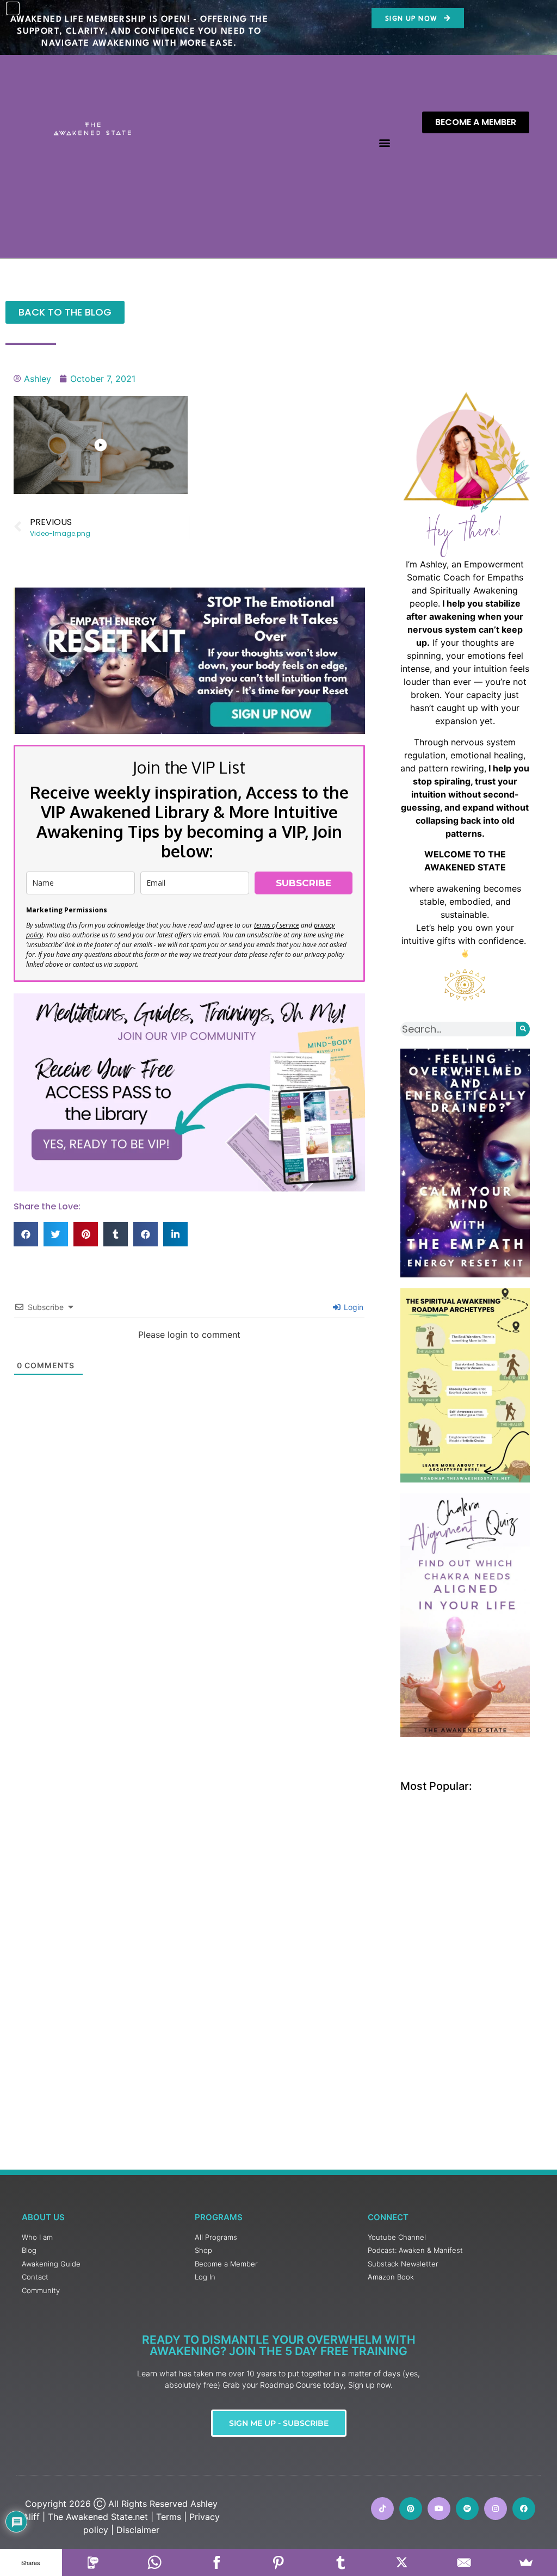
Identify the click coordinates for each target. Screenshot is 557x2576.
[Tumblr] (341, 2562)
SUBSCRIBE (304, 883)
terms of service (277, 925)
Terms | (171, 2517)
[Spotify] (467, 2509)
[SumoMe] (526, 2562)
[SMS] (93, 2562)
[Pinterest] (411, 2509)
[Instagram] (496, 2509)
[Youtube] (439, 2509)
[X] (403, 2562)
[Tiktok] (382, 2509)
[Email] (464, 2562)
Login (352, 1307)
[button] (384, 143)
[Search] (523, 1029)
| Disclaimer (135, 2530)
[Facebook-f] (524, 2509)
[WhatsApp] (155, 2562)
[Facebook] (216, 2562)
